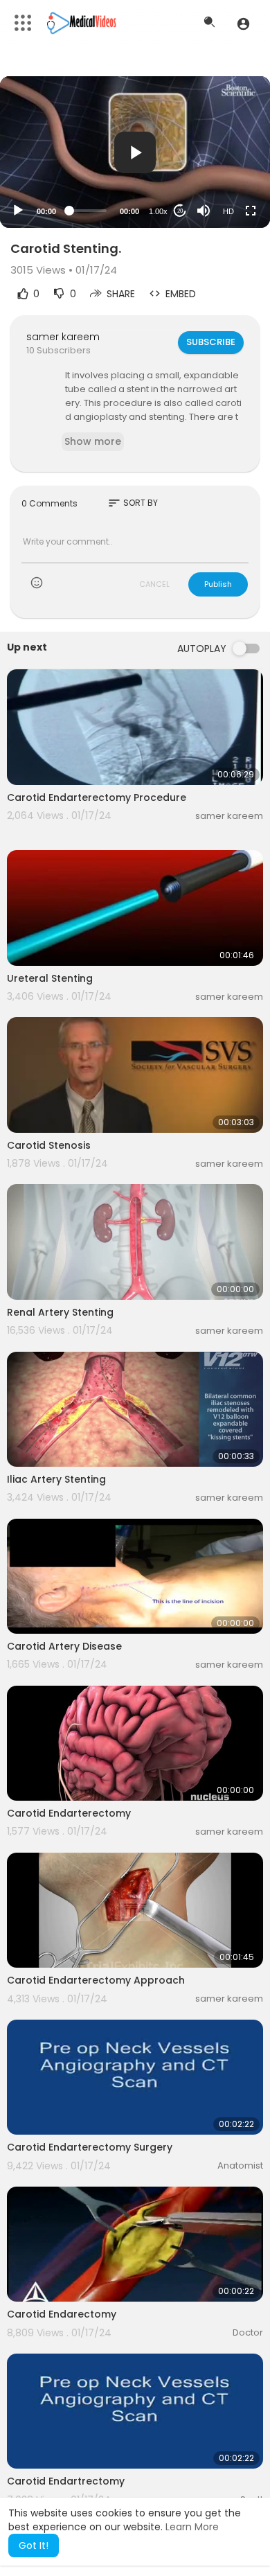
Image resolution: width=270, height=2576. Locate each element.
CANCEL (154, 584)
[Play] (18, 211)
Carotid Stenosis (49, 1145)
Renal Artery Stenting (60, 1312)
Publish (218, 584)
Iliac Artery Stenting (56, 1479)
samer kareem (63, 337)
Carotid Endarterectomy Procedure (97, 797)
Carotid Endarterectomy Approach (96, 1980)
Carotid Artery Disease (64, 1646)
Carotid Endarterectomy (69, 1813)
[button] (243, 24)
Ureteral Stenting (50, 978)
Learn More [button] (192, 2527)
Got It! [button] (34, 2546)
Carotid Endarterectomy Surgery (90, 2147)
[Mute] (204, 211)
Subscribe (211, 342)
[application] (135, 152)
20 (180, 211)
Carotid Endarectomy (62, 2314)
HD (228, 211)
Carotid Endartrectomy (66, 2481)
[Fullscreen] (251, 211)
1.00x (158, 211)
